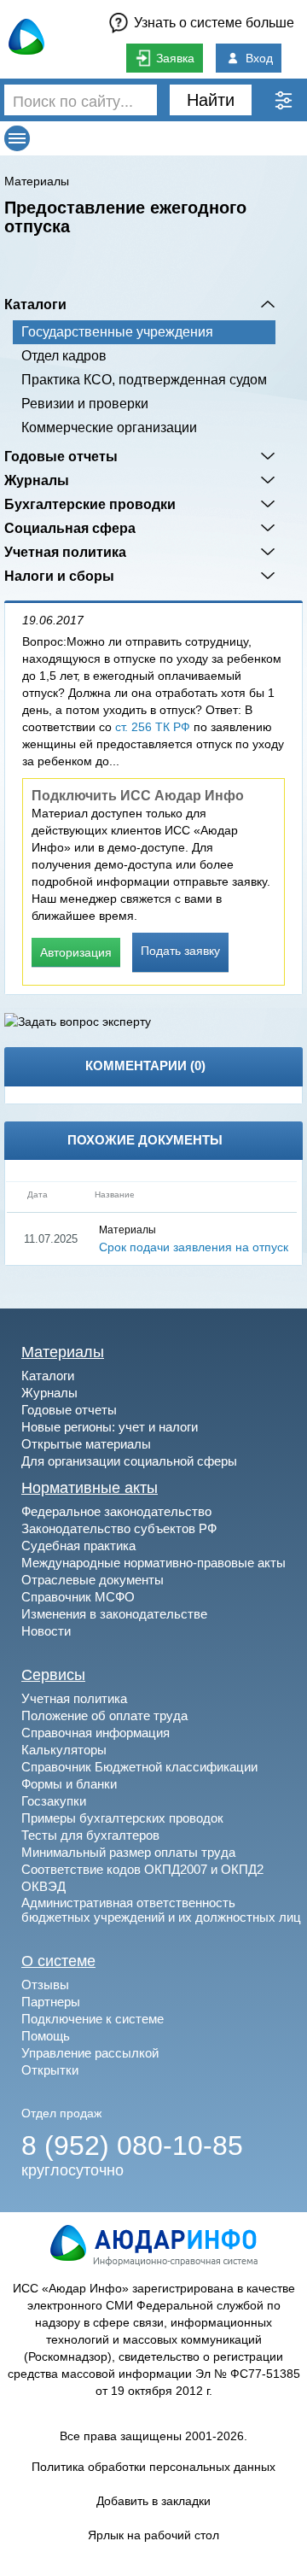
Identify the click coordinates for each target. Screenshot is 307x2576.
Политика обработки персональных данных (153, 2467)
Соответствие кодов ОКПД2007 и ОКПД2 (142, 1869)
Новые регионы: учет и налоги (110, 1427)
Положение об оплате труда (104, 1715)
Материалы (37, 181)
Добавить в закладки (153, 2501)
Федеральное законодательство (116, 1511)
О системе (58, 1961)
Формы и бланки (69, 1784)
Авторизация (76, 952)
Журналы (37, 480)
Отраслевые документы (93, 1580)
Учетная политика (65, 552)
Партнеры (51, 2002)
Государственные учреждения (117, 332)
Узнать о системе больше (214, 23)
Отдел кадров (64, 356)
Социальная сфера (70, 528)
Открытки (50, 2070)
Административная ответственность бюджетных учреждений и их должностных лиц (161, 1910)
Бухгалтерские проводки (90, 504)
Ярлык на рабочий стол (153, 2535)
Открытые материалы (86, 1444)
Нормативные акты (90, 1488)
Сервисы (53, 1675)
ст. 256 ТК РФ (153, 727)
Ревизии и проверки (85, 404)
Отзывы (45, 1985)
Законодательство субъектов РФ (119, 1528)
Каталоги (35, 304)
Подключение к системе (93, 2019)
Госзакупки (54, 1801)
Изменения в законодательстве (114, 1614)
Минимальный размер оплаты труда (128, 1852)
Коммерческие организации (109, 427)
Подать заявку (180, 951)
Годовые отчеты (61, 456)
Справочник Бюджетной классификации (139, 1767)
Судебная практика (78, 1546)
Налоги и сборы (59, 576)
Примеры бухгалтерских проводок (122, 1818)
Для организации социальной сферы (129, 1461)
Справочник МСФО (78, 1597)
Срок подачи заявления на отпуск (194, 1247)
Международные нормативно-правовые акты (153, 1563)
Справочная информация (96, 1733)
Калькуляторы (64, 1750)
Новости (46, 1631)
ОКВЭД (43, 1886)
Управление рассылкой (90, 2053)
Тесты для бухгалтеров (90, 1835)
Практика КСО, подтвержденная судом (144, 380)
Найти (211, 100)
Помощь (46, 2036)
